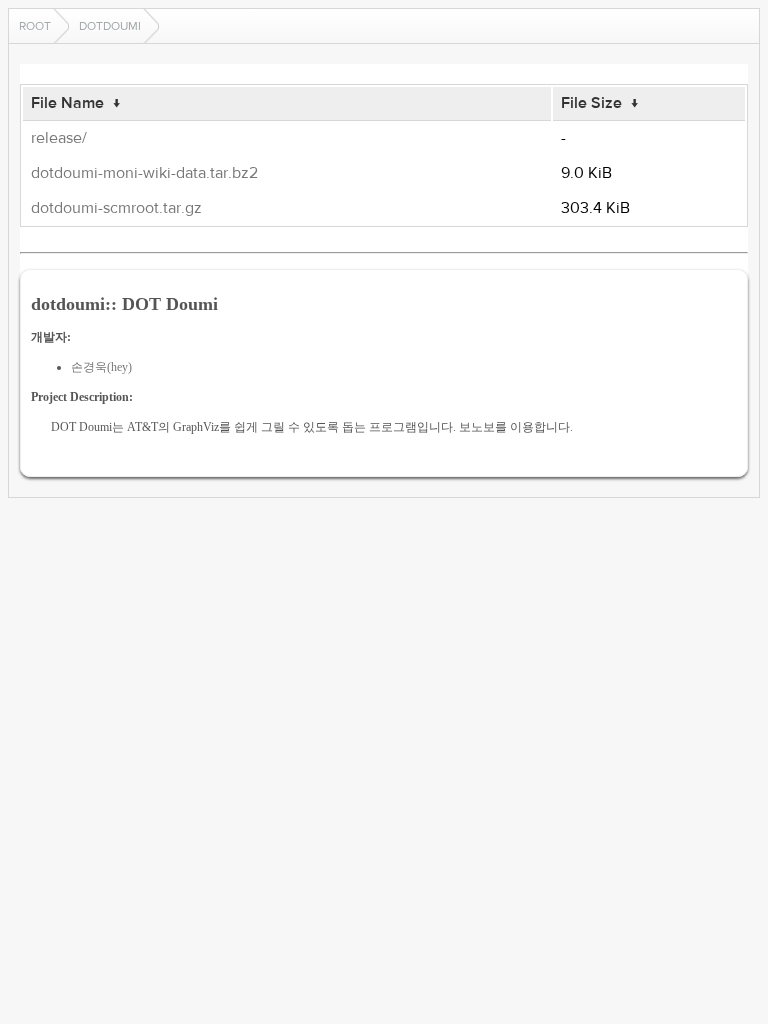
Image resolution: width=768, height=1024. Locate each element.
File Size (591, 103)
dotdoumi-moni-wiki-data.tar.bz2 (144, 173)
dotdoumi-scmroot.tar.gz (116, 208)
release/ (59, 138)
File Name (67, 103)
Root (35, 26)
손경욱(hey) (101, 367)
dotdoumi (110, 26)
